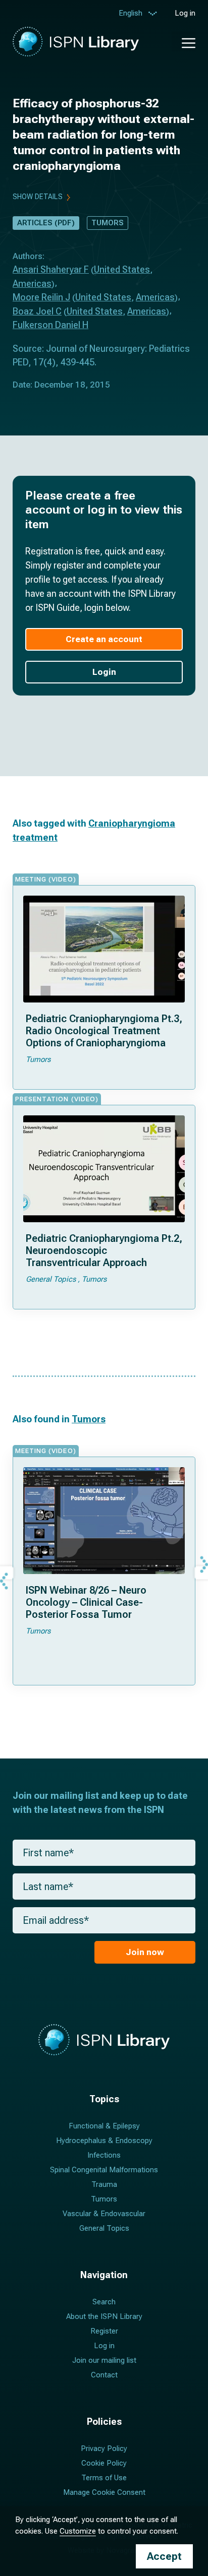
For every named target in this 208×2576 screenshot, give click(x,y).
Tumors (108, 223)
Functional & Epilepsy (104, 2126)
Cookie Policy (104, 2463)
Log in (185, 13)
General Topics (104, 2228)
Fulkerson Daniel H (50, 325)
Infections (104, 2155)
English (131, 13)
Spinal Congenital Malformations (104, 2170)
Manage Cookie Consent (104, 2492)
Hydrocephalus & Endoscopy (104, 2141)
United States (122, 269)
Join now (145, 1952)
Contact (104, 2375)
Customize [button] (78, 2531)
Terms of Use (104, 2478)
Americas (32, 284)
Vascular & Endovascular (104, 2214)
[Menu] (184, 41)
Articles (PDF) (46, 223)
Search (104, 2302)
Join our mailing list (104, 2360)
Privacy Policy (104, 2448)
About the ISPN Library (104, 2316)
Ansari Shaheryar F (51, 269)
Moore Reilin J (41, 297)
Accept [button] (164, 2556)
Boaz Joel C (37, 311)
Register (104, 2331)
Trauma (104, 2184)
